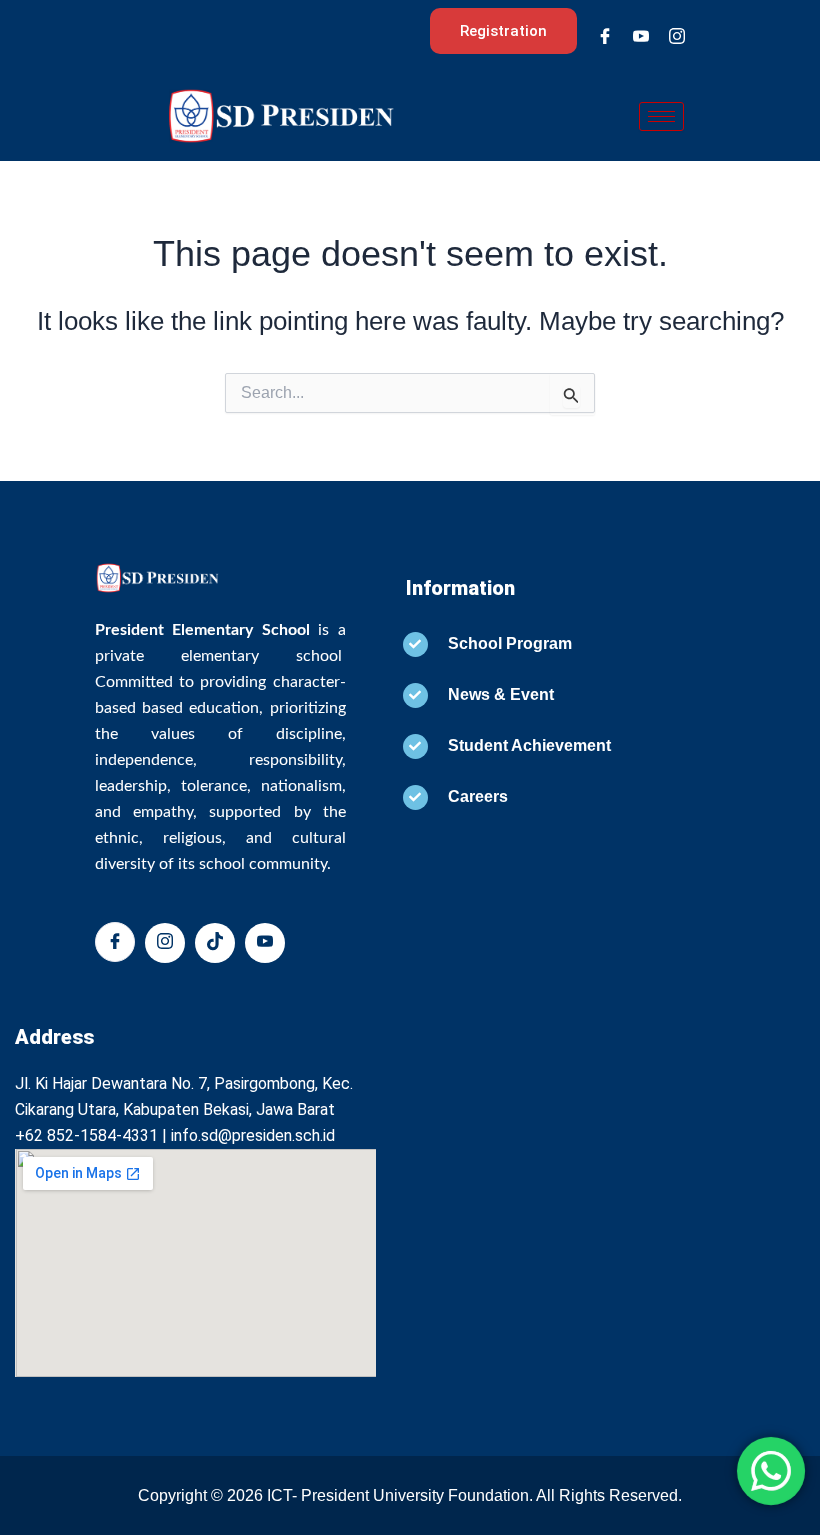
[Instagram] (677, 36)
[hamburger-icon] (661, 116)
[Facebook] (605, 36)
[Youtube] (641, 36)
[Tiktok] (215, 943)
